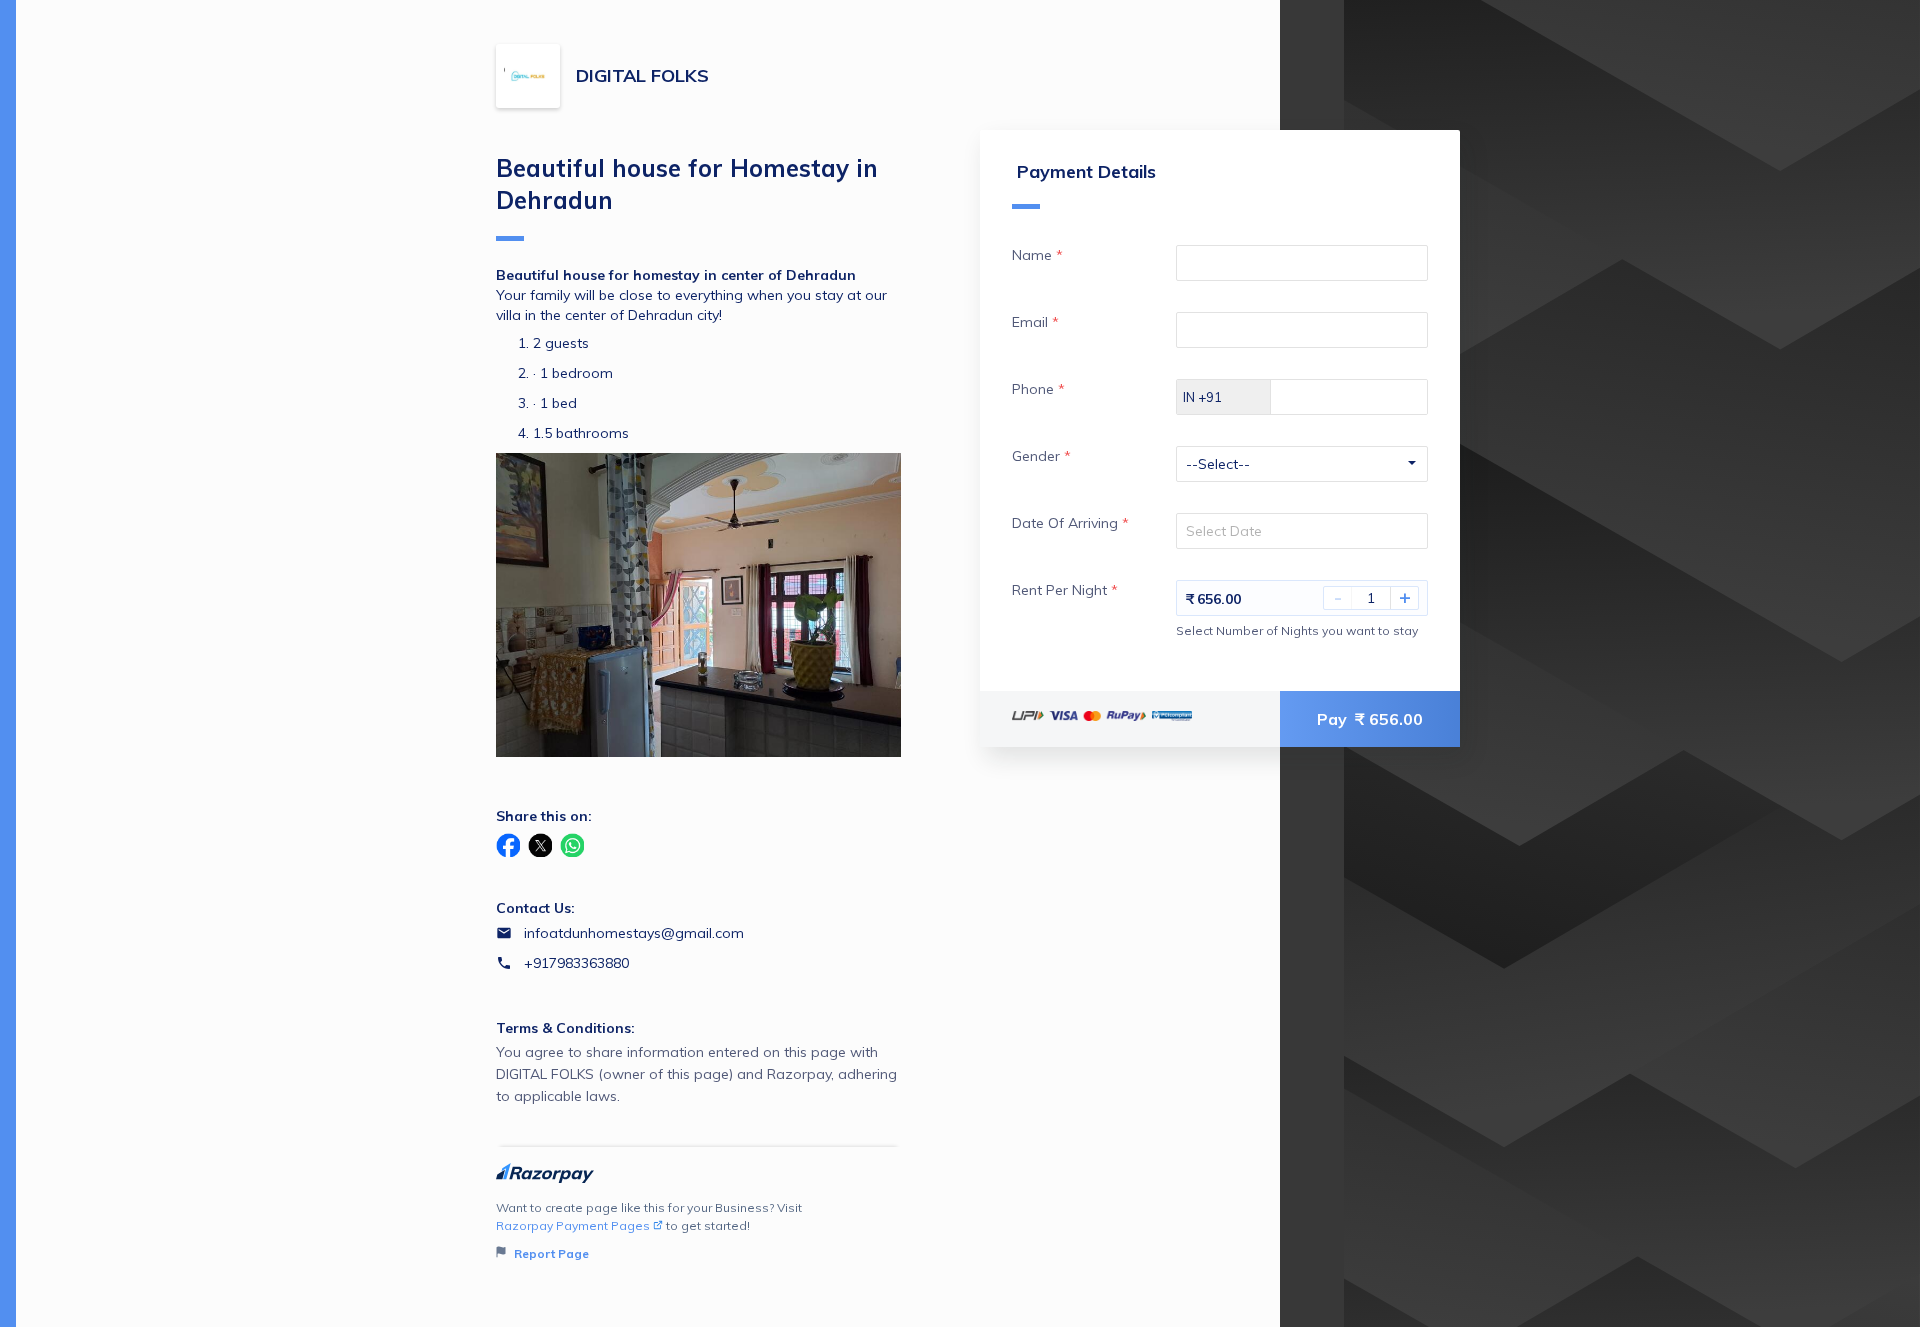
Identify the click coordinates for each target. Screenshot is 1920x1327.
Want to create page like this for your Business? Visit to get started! (649, 1230)
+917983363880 (576, 963)
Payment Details (1086, 171)
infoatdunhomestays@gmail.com (634, 933)
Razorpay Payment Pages (573, 1225)
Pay (1370, 719)
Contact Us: (535, 908)
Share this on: (544, 816)
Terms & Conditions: (565, 1028)
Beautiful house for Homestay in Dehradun (687, 184)
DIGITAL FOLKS (642, 75)
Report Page (550, 1253)
